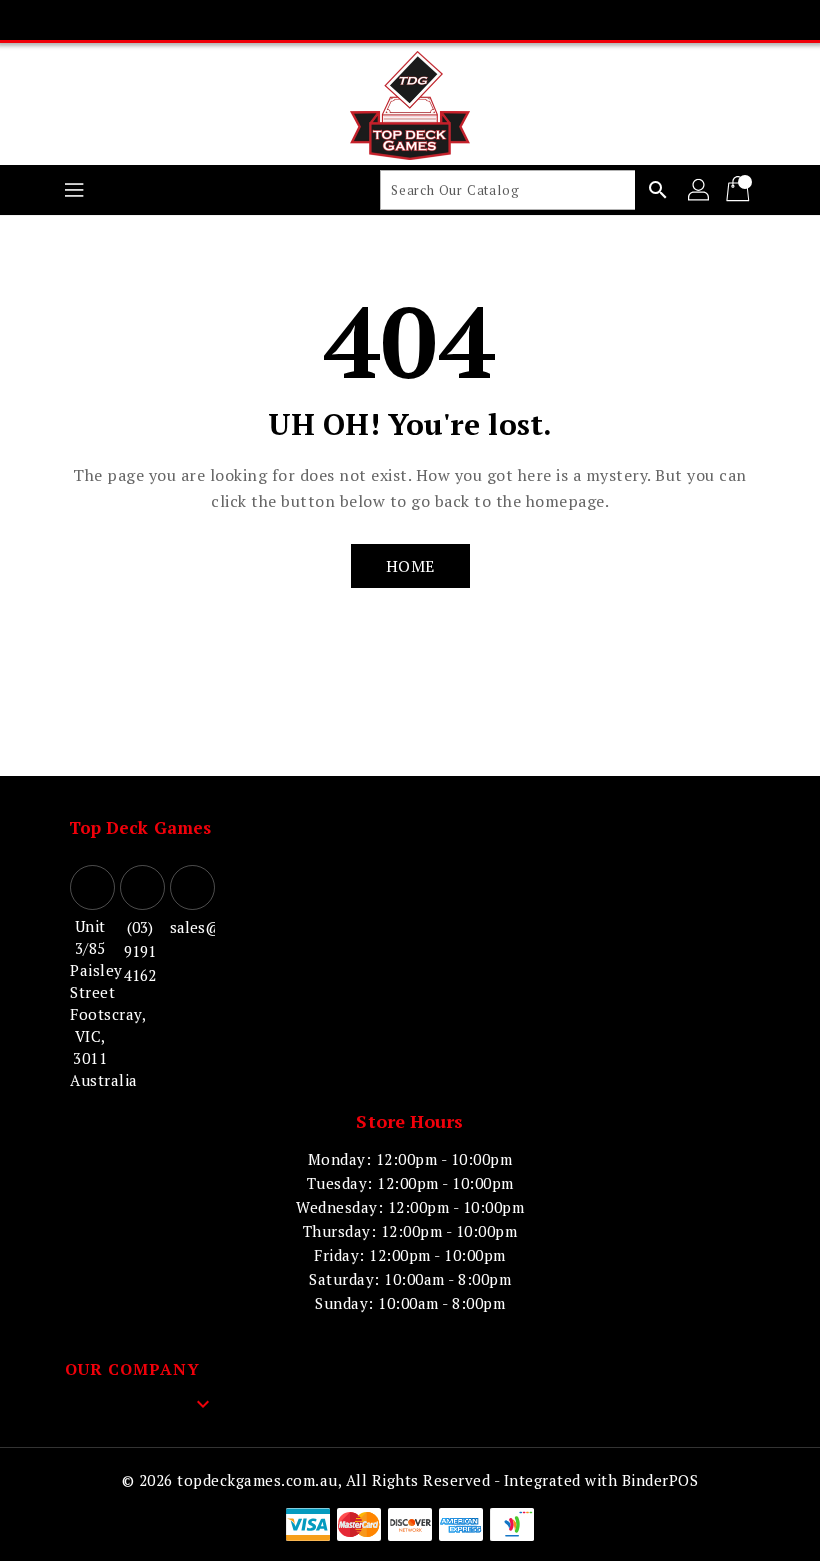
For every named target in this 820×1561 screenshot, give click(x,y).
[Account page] (700, 190)
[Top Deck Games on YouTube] (448, 20)
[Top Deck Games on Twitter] (372, 20)
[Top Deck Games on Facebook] (334, 20)
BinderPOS (660, 1480)
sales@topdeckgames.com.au (190, 927)
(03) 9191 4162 (140, 951)
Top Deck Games (140, 827)
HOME (410, 566)
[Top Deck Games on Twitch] (486, 20)
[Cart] (740, 190)
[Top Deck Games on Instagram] (410, 20)
